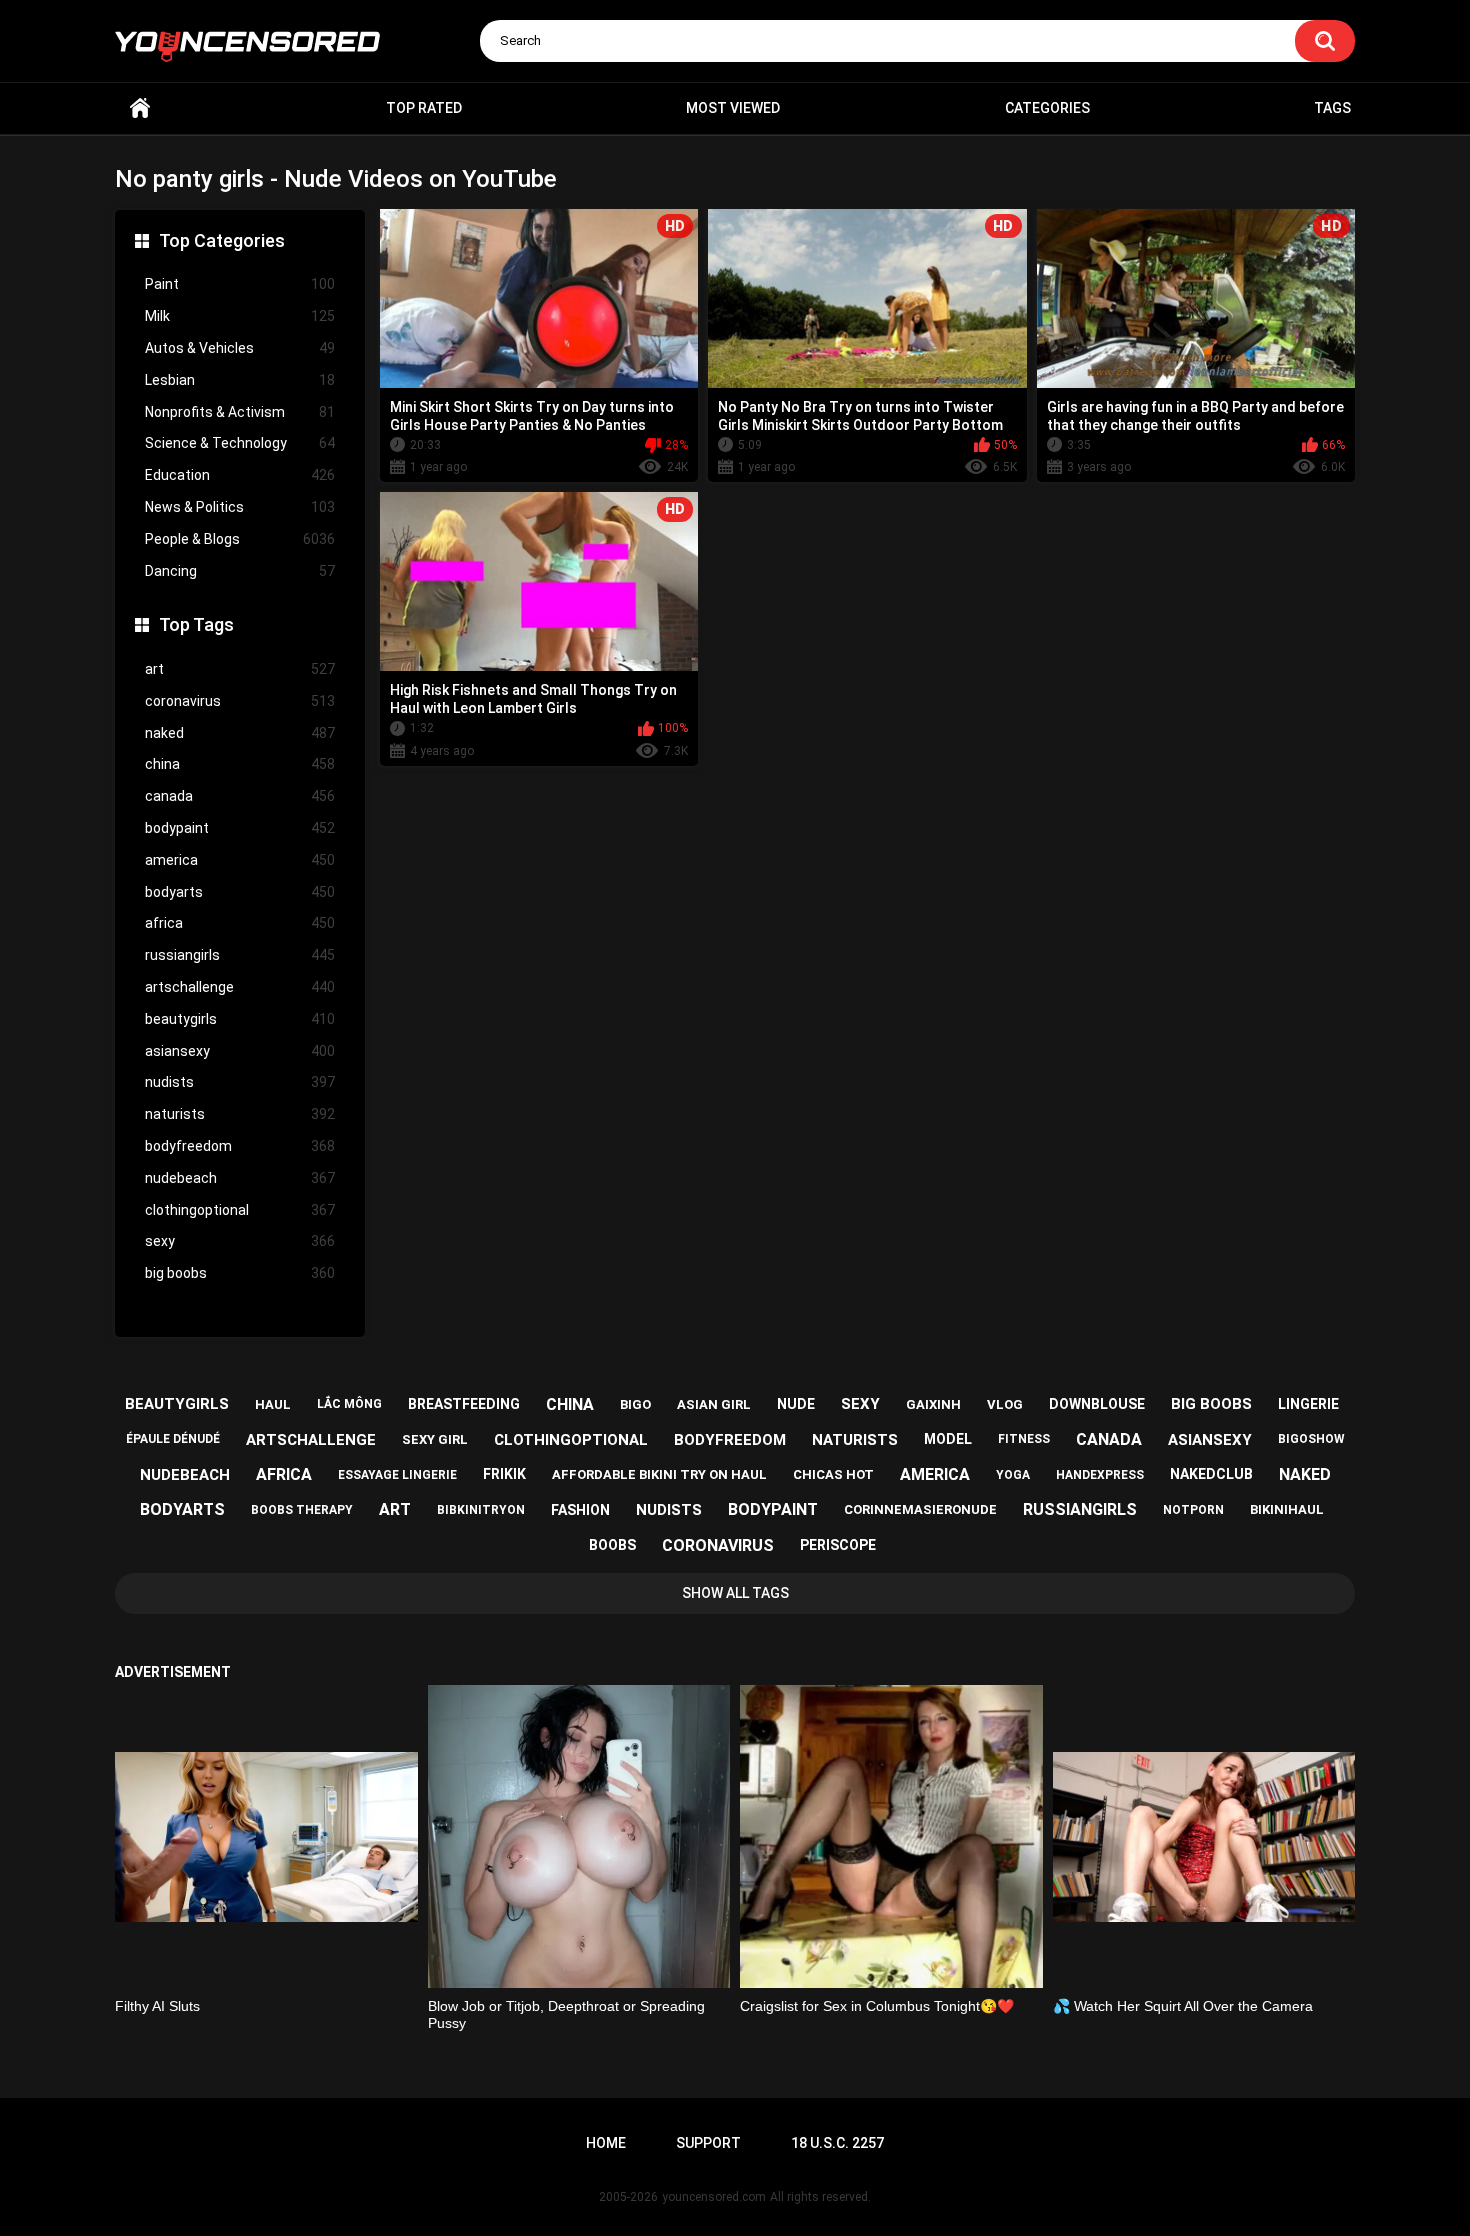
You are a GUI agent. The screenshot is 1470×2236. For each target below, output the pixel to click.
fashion (580, 1510)
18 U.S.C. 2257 (837, 2143)
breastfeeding (464, 1404)
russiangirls (240, 955)
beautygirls (240, 1019)
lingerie (1308, 1404)
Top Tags (196, 624)
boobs (612, 1545)
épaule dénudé (173, 1439)
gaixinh (933, 1404)
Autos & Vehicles (240, 348)
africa (240, 923)
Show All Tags (735, 1593)
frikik (504, 1474)
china (240, 764)
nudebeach (240, 1178)
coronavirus (240, 701)
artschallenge (240, 987)
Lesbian (240, 380)
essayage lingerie (397, 1475)
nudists (240, 1082)
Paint (240, 284)
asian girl (714, 1404)
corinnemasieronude (920, 1509)
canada (240, 796)
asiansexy (240, 1051)
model (948, 1439)
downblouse (1097, 1404)
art (240, 669)
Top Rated (424, 108)
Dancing (240, 571)
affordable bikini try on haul (659, 1474)
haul (273, 1404)
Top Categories (222, 240)
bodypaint (240, 828)
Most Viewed (733, 108)
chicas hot (833, 1474)
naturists (240, 1114)
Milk (240, 316)
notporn (1193, 1510)
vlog (1005, 1404)
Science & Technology (240, 443)
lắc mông (349, 1404)
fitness (1024, 1439)
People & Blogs (240, 539)
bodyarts (240, 892)
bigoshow (1311, 1439)
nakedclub (1211, 1474)
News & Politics (240, 507)
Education (240, 475)
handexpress (1100, 1475)
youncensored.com (714, 2197)
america (240, 860)
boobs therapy (302, 1510)
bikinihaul (1287, 1509)
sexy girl (435, 1439)
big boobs (240, 1273)
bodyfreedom (240, 1146)
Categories (1047, 108)
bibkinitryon (481, 1510)
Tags (1332, 108)
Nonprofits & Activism (240, 412)
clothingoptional (240, 1210)
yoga (1013, 1475)
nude (796, 1404)
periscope (838, 1545)
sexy (240, 1241)
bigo (635, 1404)
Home (140, 108)
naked (240, 733)
